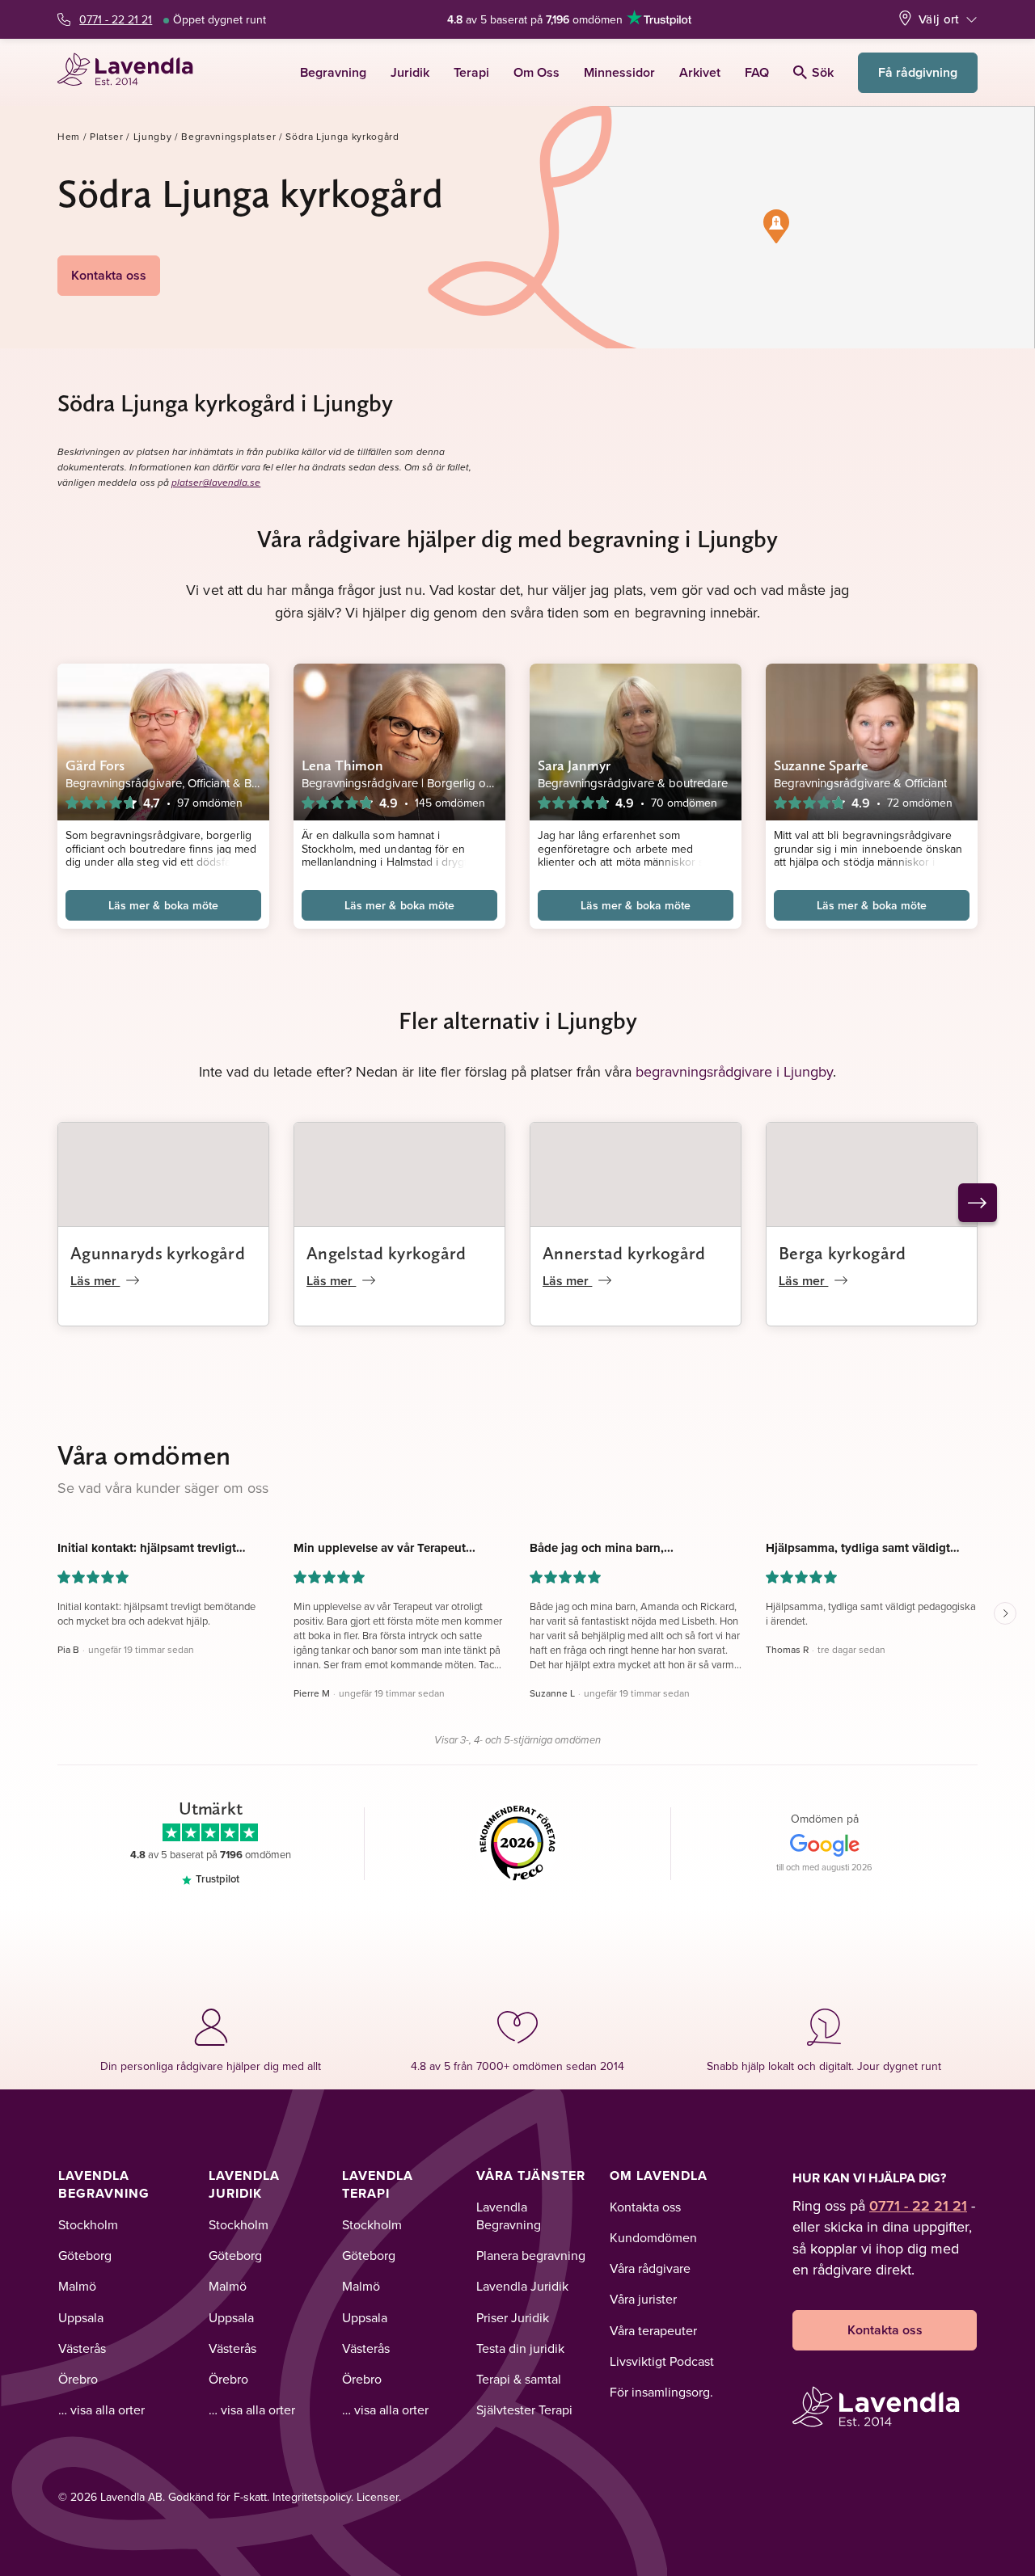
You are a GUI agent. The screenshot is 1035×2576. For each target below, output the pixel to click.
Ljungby (153, 136)
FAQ (757, 72)
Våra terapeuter (653, 2330)
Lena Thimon (342, 765)
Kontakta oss (109, 275)
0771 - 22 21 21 (116, 19)
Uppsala (81, 2317)
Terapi (471, 72)
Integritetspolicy (312, 2497)
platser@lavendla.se (216, 483)
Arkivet (700, 72)
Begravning (333, 72)
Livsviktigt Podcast (662, 2361)
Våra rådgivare (650, 2268)
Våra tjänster (531, 2175)
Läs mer (95, 1281)
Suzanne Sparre (821, 765)
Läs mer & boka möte (163, 905)
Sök (823, 72)
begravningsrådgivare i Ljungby (734, 1071)
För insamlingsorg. (661, 2392)
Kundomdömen (653, 2237)
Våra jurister (643, 2299)
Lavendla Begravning (104, 2184)
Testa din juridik (520, 2348)
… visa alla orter (101, 2409)
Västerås (82, 2348)
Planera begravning (531, 2255)
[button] (776, 226)
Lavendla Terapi (378, 2184)
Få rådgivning (918, 72)
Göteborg (85, 2255)
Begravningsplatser (228, 136)
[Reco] (518, 1844)
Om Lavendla (659, 2175)
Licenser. (379, 2497)
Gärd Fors (95, 765)
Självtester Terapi (524, 2409)
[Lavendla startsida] (132, 72)
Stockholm (88, 2224)
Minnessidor (619, 72)
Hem (69, 136)
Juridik (410, 72)
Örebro (78, 2379)
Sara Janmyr (574, 765)
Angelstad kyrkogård (387, 1253)
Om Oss (537, 72)
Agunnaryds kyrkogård (158, 1253)
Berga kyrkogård (843, 1253)
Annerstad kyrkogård (624, 1253)
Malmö (77, 2286)
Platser (107, 136)
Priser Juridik (513, 2317)
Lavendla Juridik (244, 2184)
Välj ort (939, 19)
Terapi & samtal (519, 2379)
